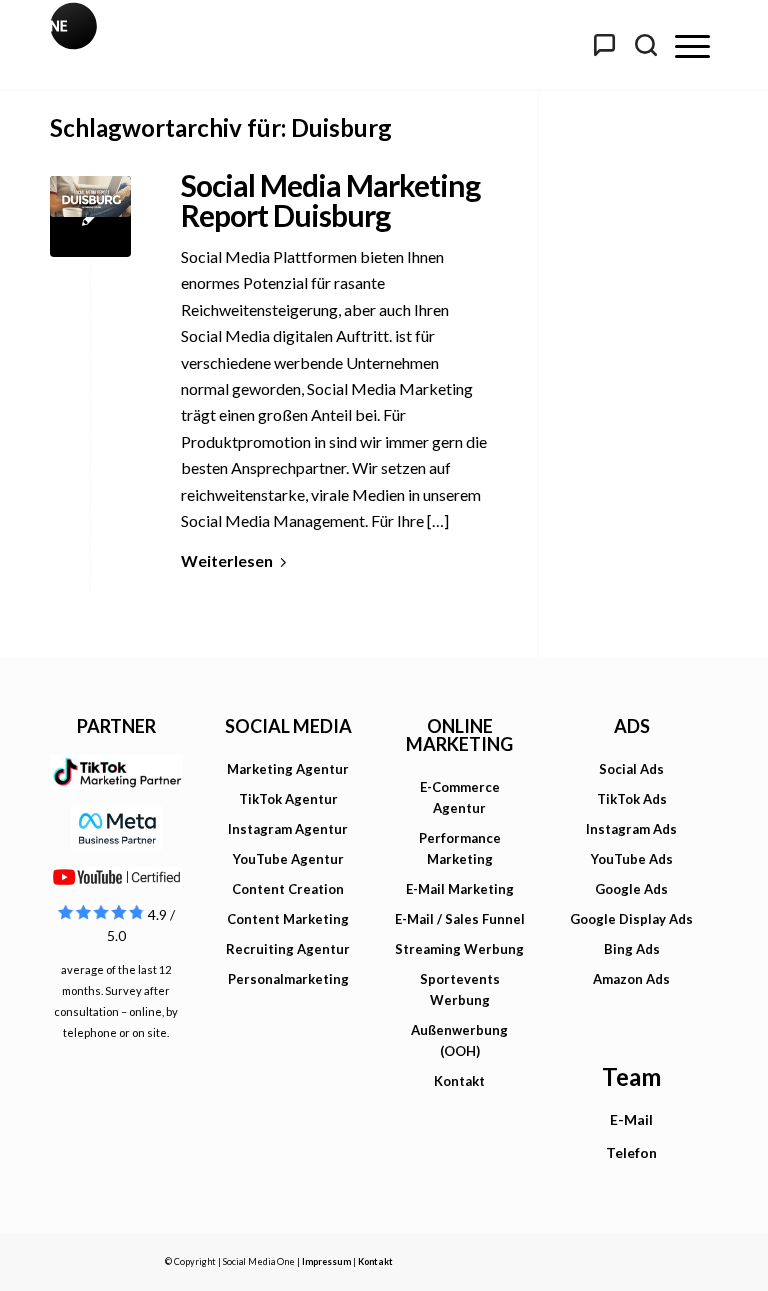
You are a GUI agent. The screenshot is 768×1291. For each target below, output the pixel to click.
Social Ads (631, 769)
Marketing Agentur (288, 769)
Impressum (326, 1261)
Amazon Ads (631, 979)
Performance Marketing (460, 848)
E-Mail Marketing (460, 889)
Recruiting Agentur (288, 949)
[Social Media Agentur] (217, 45)
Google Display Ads (631, 919)
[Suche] (646, 45)
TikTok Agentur (288, 799)
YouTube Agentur (288, 859)
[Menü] (692, 45)
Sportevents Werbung (460, 989)
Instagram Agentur (288, 829)
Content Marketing (288, 919)
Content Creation (288, 889)
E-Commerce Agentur (460, 797)
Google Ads (631, 889)
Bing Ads (632, 949)
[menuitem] (692, 45)
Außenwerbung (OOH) (459, 1040)
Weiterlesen (227, 560)
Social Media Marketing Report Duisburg (330, 200)
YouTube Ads (632, 859)
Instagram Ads (631, 829)
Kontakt (459, 1081)
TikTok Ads (632, 799)
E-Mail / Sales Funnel (460, 919)
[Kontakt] (604, 45)
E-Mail (631, 1119)
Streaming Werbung (459, 949)
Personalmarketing (288, 979)
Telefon (631, 1152)
